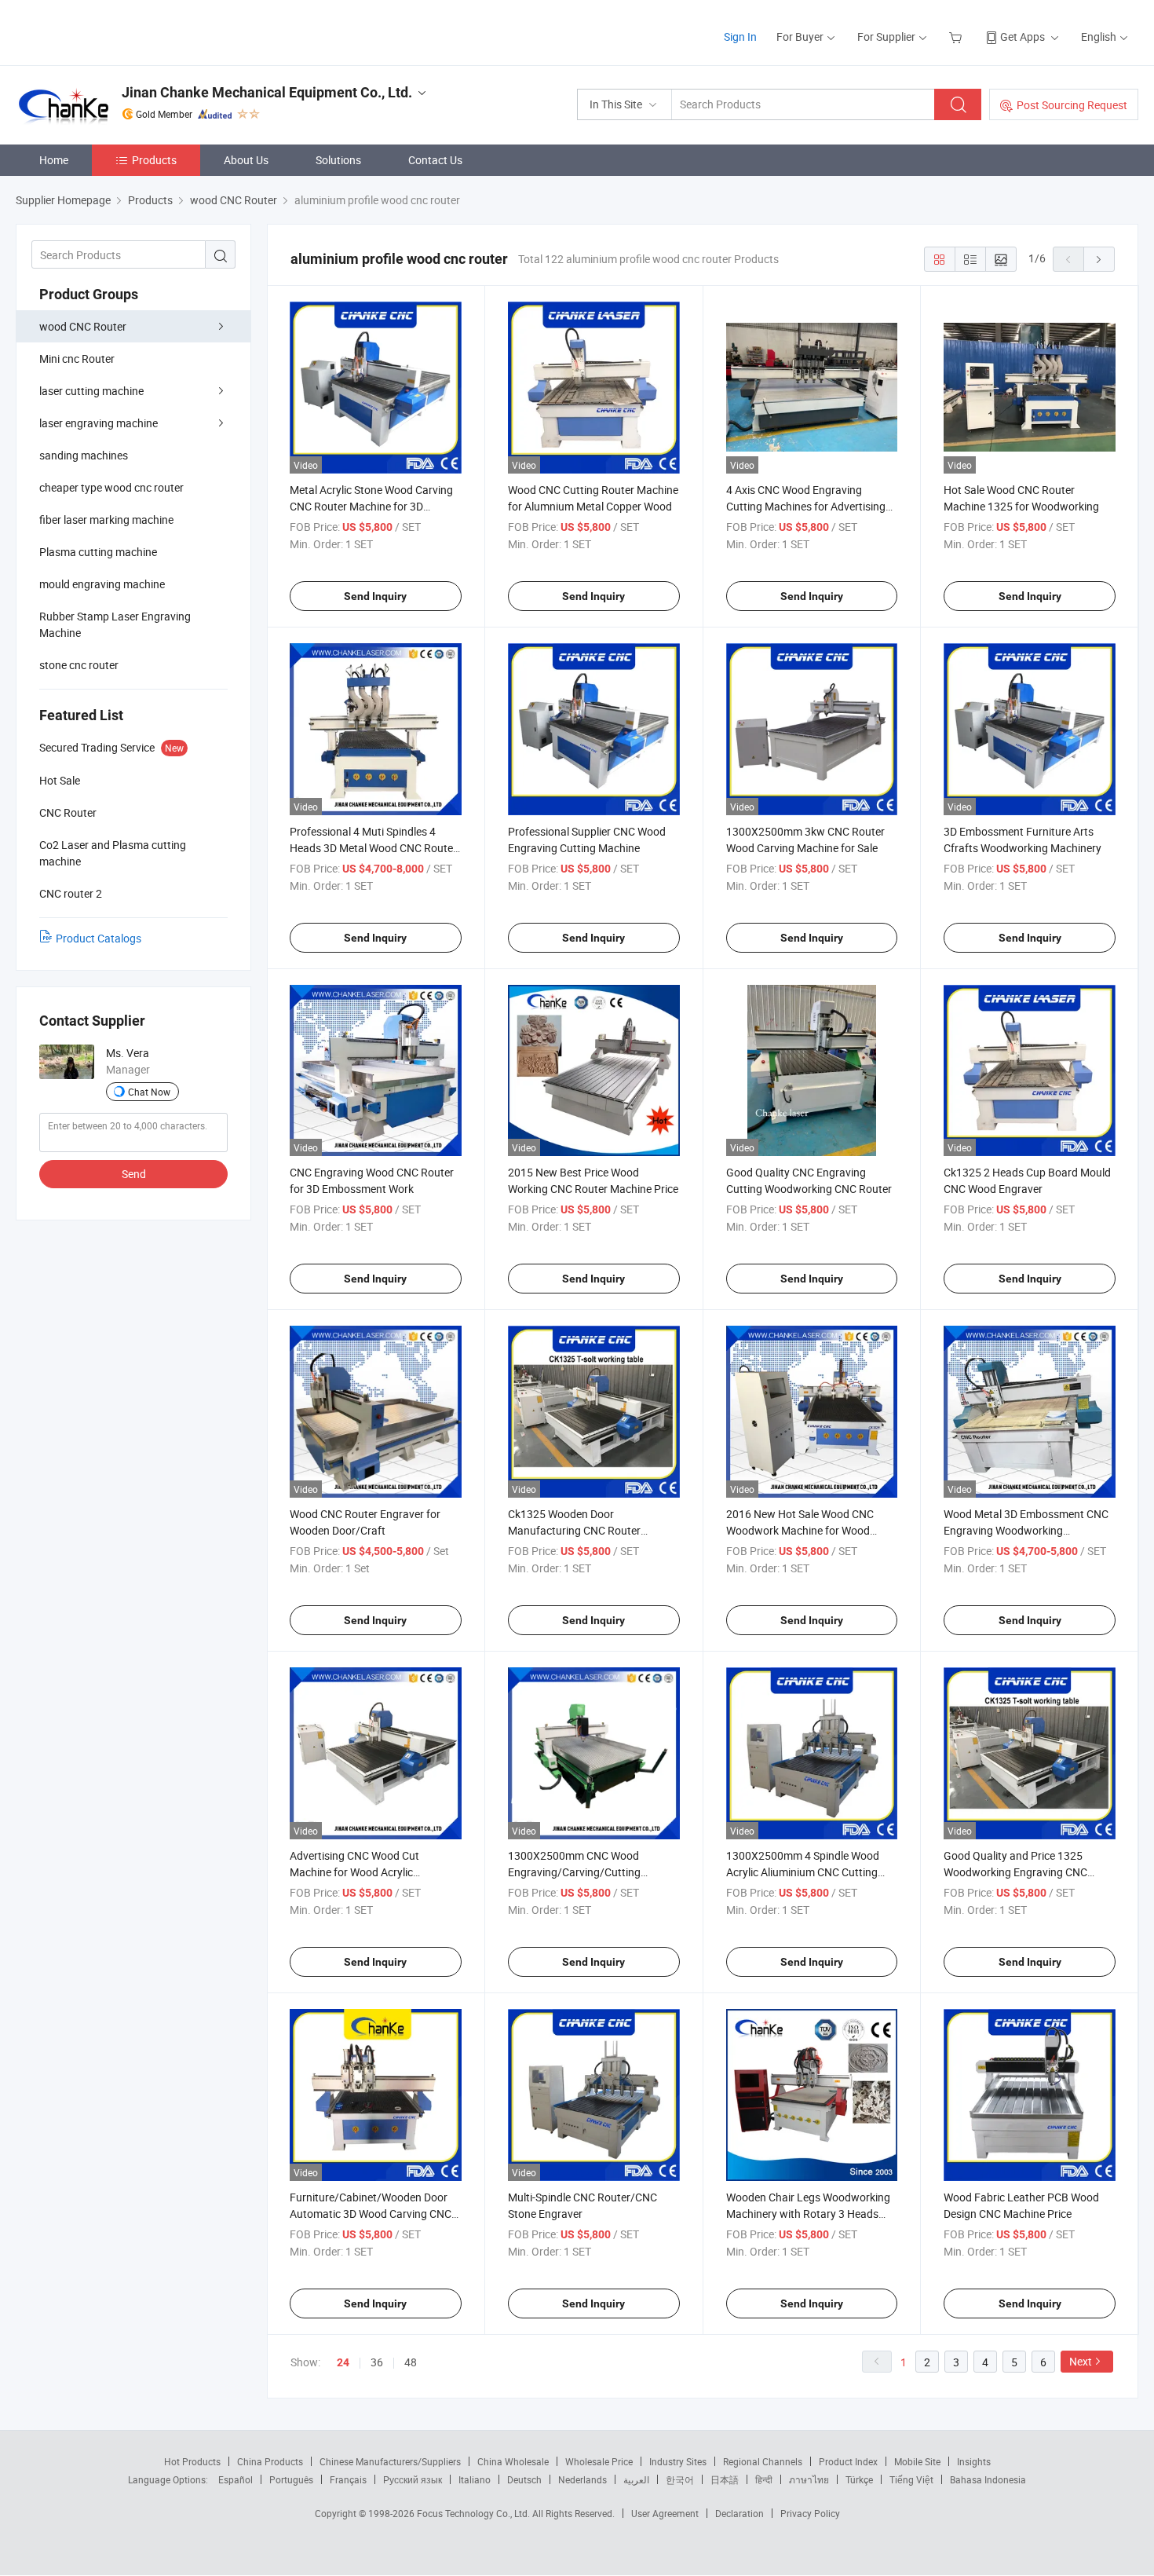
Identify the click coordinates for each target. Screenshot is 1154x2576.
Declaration (740, 2513)
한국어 (680, 2479)
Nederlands (582, 2479)
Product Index (848, 2461)
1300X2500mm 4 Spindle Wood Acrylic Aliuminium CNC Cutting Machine (803, 1872)
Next (1081, 2361)
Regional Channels (763, 2461)
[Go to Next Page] (1099, 259)
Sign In (740, 37)
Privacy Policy (810, 2513)
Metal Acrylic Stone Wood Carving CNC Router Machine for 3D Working (371, 506)
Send (134, 1174)
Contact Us (435, 160)
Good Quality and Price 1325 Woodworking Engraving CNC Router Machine (1015, 1872)
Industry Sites (678, 2461)
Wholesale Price (599, 2461)
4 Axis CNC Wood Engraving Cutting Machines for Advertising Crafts (806, 506)
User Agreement (665, 2513)
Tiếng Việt (911, 2479)
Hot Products (192, 2461)
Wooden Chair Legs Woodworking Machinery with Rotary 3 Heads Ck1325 (808, 2214)
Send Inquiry (375, 596)
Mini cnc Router (77, 359)
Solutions (338, 160)
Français (348, 2479)
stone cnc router (79, 665)
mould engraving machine (102, 584)
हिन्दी (764, 2479)
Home (54, 160)
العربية (636, 2479)
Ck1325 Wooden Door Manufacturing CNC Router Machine (574, 1530)
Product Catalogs (99, 938)
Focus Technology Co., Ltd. (475, 2513)
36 (377, 2362)
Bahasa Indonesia (988, 2479)
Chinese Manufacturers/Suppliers (390, 2461)
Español (236, 2479)
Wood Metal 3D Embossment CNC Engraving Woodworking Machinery (1026, 1530)
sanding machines (84, 455)
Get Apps (1023, 37)
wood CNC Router (83, 326)
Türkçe (859, 2479)
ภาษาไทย (809, 2479)
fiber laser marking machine (106, 520)
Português (291, 2479)
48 (411, 2362)
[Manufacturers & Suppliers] (117, 31)
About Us (246, 160)
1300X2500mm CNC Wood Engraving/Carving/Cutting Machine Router (574, 1872)
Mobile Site (917, 2461)
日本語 (725, 2479)
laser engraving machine (99, 423)
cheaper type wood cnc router (111, 487)
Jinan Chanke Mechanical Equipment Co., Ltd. (267, 92)
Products (154, 160)
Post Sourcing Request (1072, 105)
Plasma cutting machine (98, 552)
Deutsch (524, 2479)
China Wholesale (513, 2461)
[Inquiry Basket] (957, 37)
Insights (974, 2461)
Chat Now (149, 1092)
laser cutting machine (91, 391)
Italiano (475, 2479)
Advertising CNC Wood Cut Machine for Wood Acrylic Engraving (354, 1872)
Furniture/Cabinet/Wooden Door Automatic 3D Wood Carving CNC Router (371, 2214)
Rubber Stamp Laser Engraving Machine (115, 624)
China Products (270, 2461)
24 (343, 2362)
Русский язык (413, 2479)
